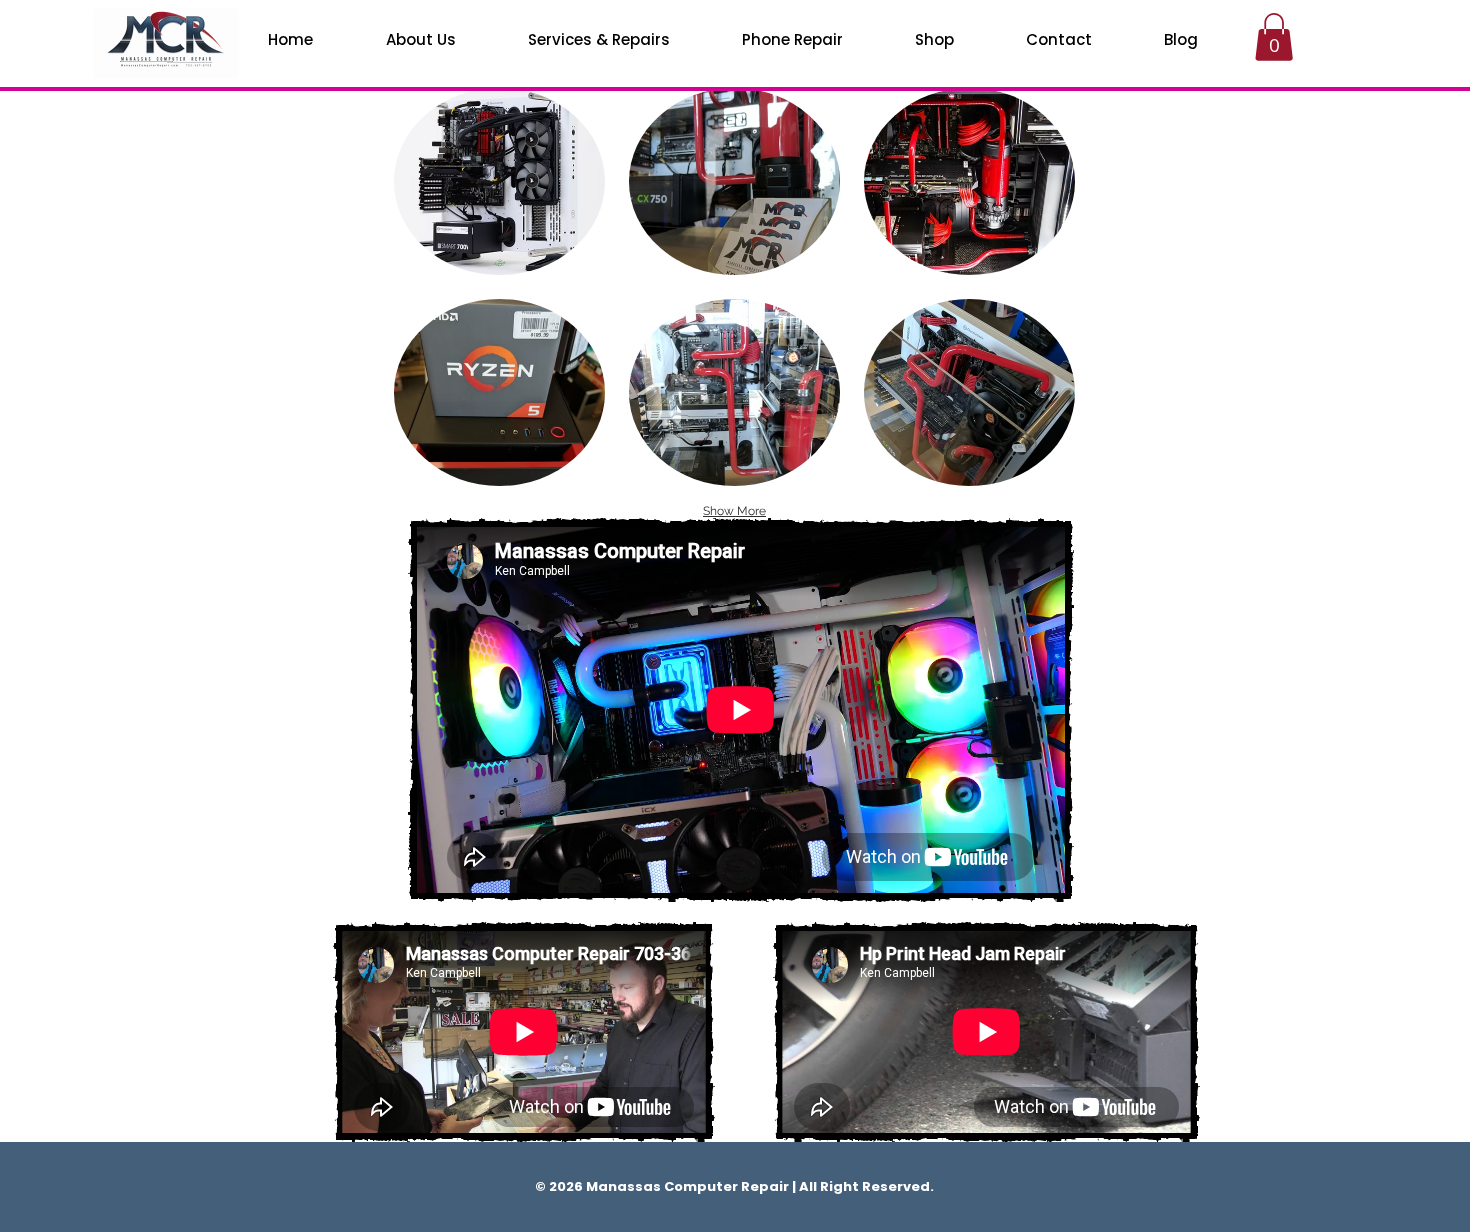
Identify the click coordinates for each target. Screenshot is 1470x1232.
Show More (734, 511)
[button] (499, 181)
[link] (1274, 37)
